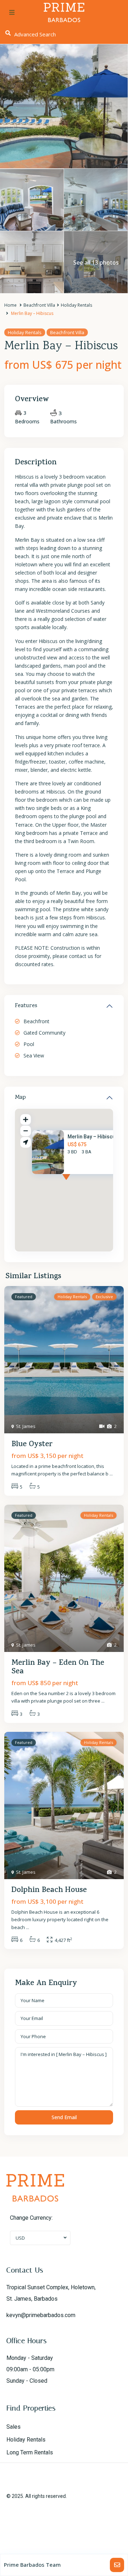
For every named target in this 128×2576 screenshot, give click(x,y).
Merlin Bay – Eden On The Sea (58, 1668)
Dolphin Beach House (49, 1891)
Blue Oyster (32, 1445)
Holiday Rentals (76, 305)
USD (20, 2238)
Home (10, 305)
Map (20, 1098)
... (111, 1474)
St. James (26, 1426)
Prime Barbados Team (32, 2565)
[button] (79, 1184)
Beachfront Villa (39, 305)
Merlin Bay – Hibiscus (93, 1137)
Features (26, 1006)
